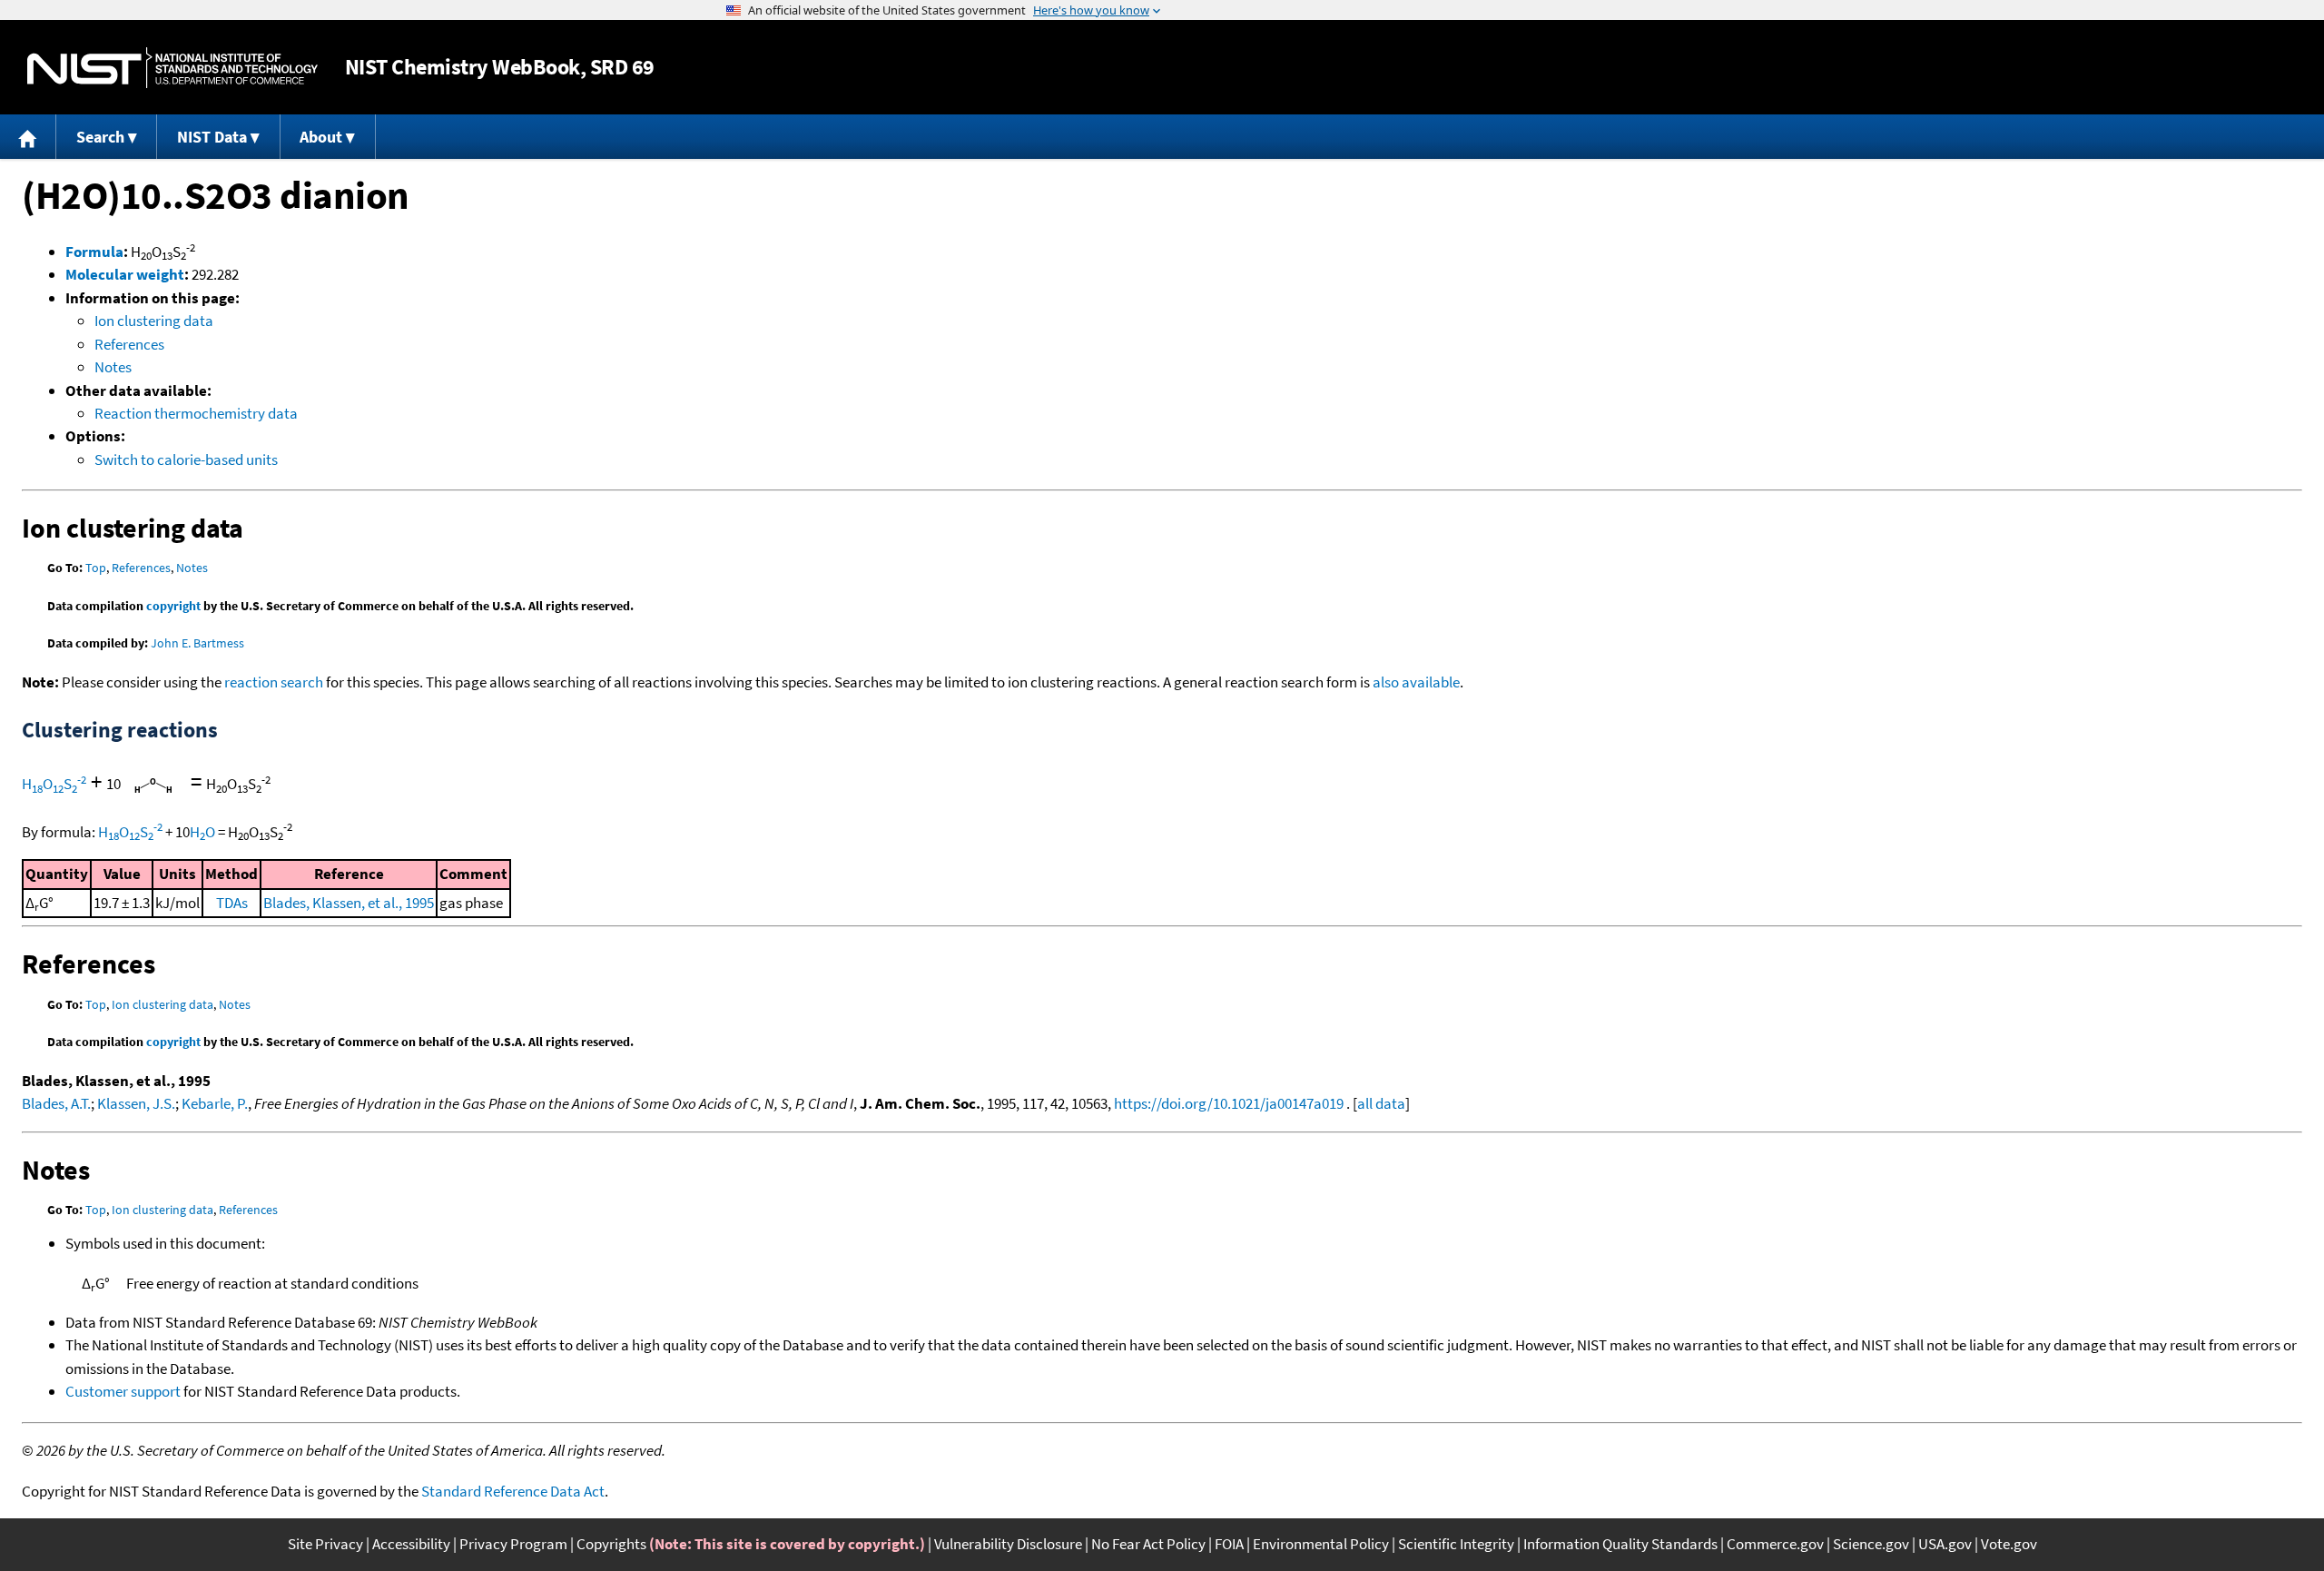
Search (100, 137)
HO (202, 832)
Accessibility (411, 1544)
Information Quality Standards (1620, 1544)
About (321, 137)
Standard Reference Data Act (513, 1491)
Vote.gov (2009, 1544)
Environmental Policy (1321, 1544)
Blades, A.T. (56, 1103)
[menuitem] (28, 137)
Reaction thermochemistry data (196, 413)
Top (96, 568)
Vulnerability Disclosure (1008, 1544)
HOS (54, 784)
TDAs (232, 903)
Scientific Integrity (1456, 1544)
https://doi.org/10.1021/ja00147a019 (1229, 1103)
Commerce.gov (1775, 1544)
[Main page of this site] (28, 137)
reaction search (274, 682)
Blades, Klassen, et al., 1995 (349, 903)
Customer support (123, 1391)
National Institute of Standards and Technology (172, 68)
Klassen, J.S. (136, 1103)
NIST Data (212, 137)
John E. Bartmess (197, 643)
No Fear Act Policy (1148, 1544)
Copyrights (611, 1544)
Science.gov (1871, 1544)
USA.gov (1945, 1544)
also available (1416, 682)
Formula (94, 252)
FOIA (1229, 1544)
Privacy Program (513, 1544)
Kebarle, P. (215, 1103)
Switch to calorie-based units (186, 459)
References (129, 344)
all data (1381, 1103)
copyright (173, 606)
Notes (113, 367)
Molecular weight (125, 274)
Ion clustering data (154, 321)
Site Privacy (325, 1544)
